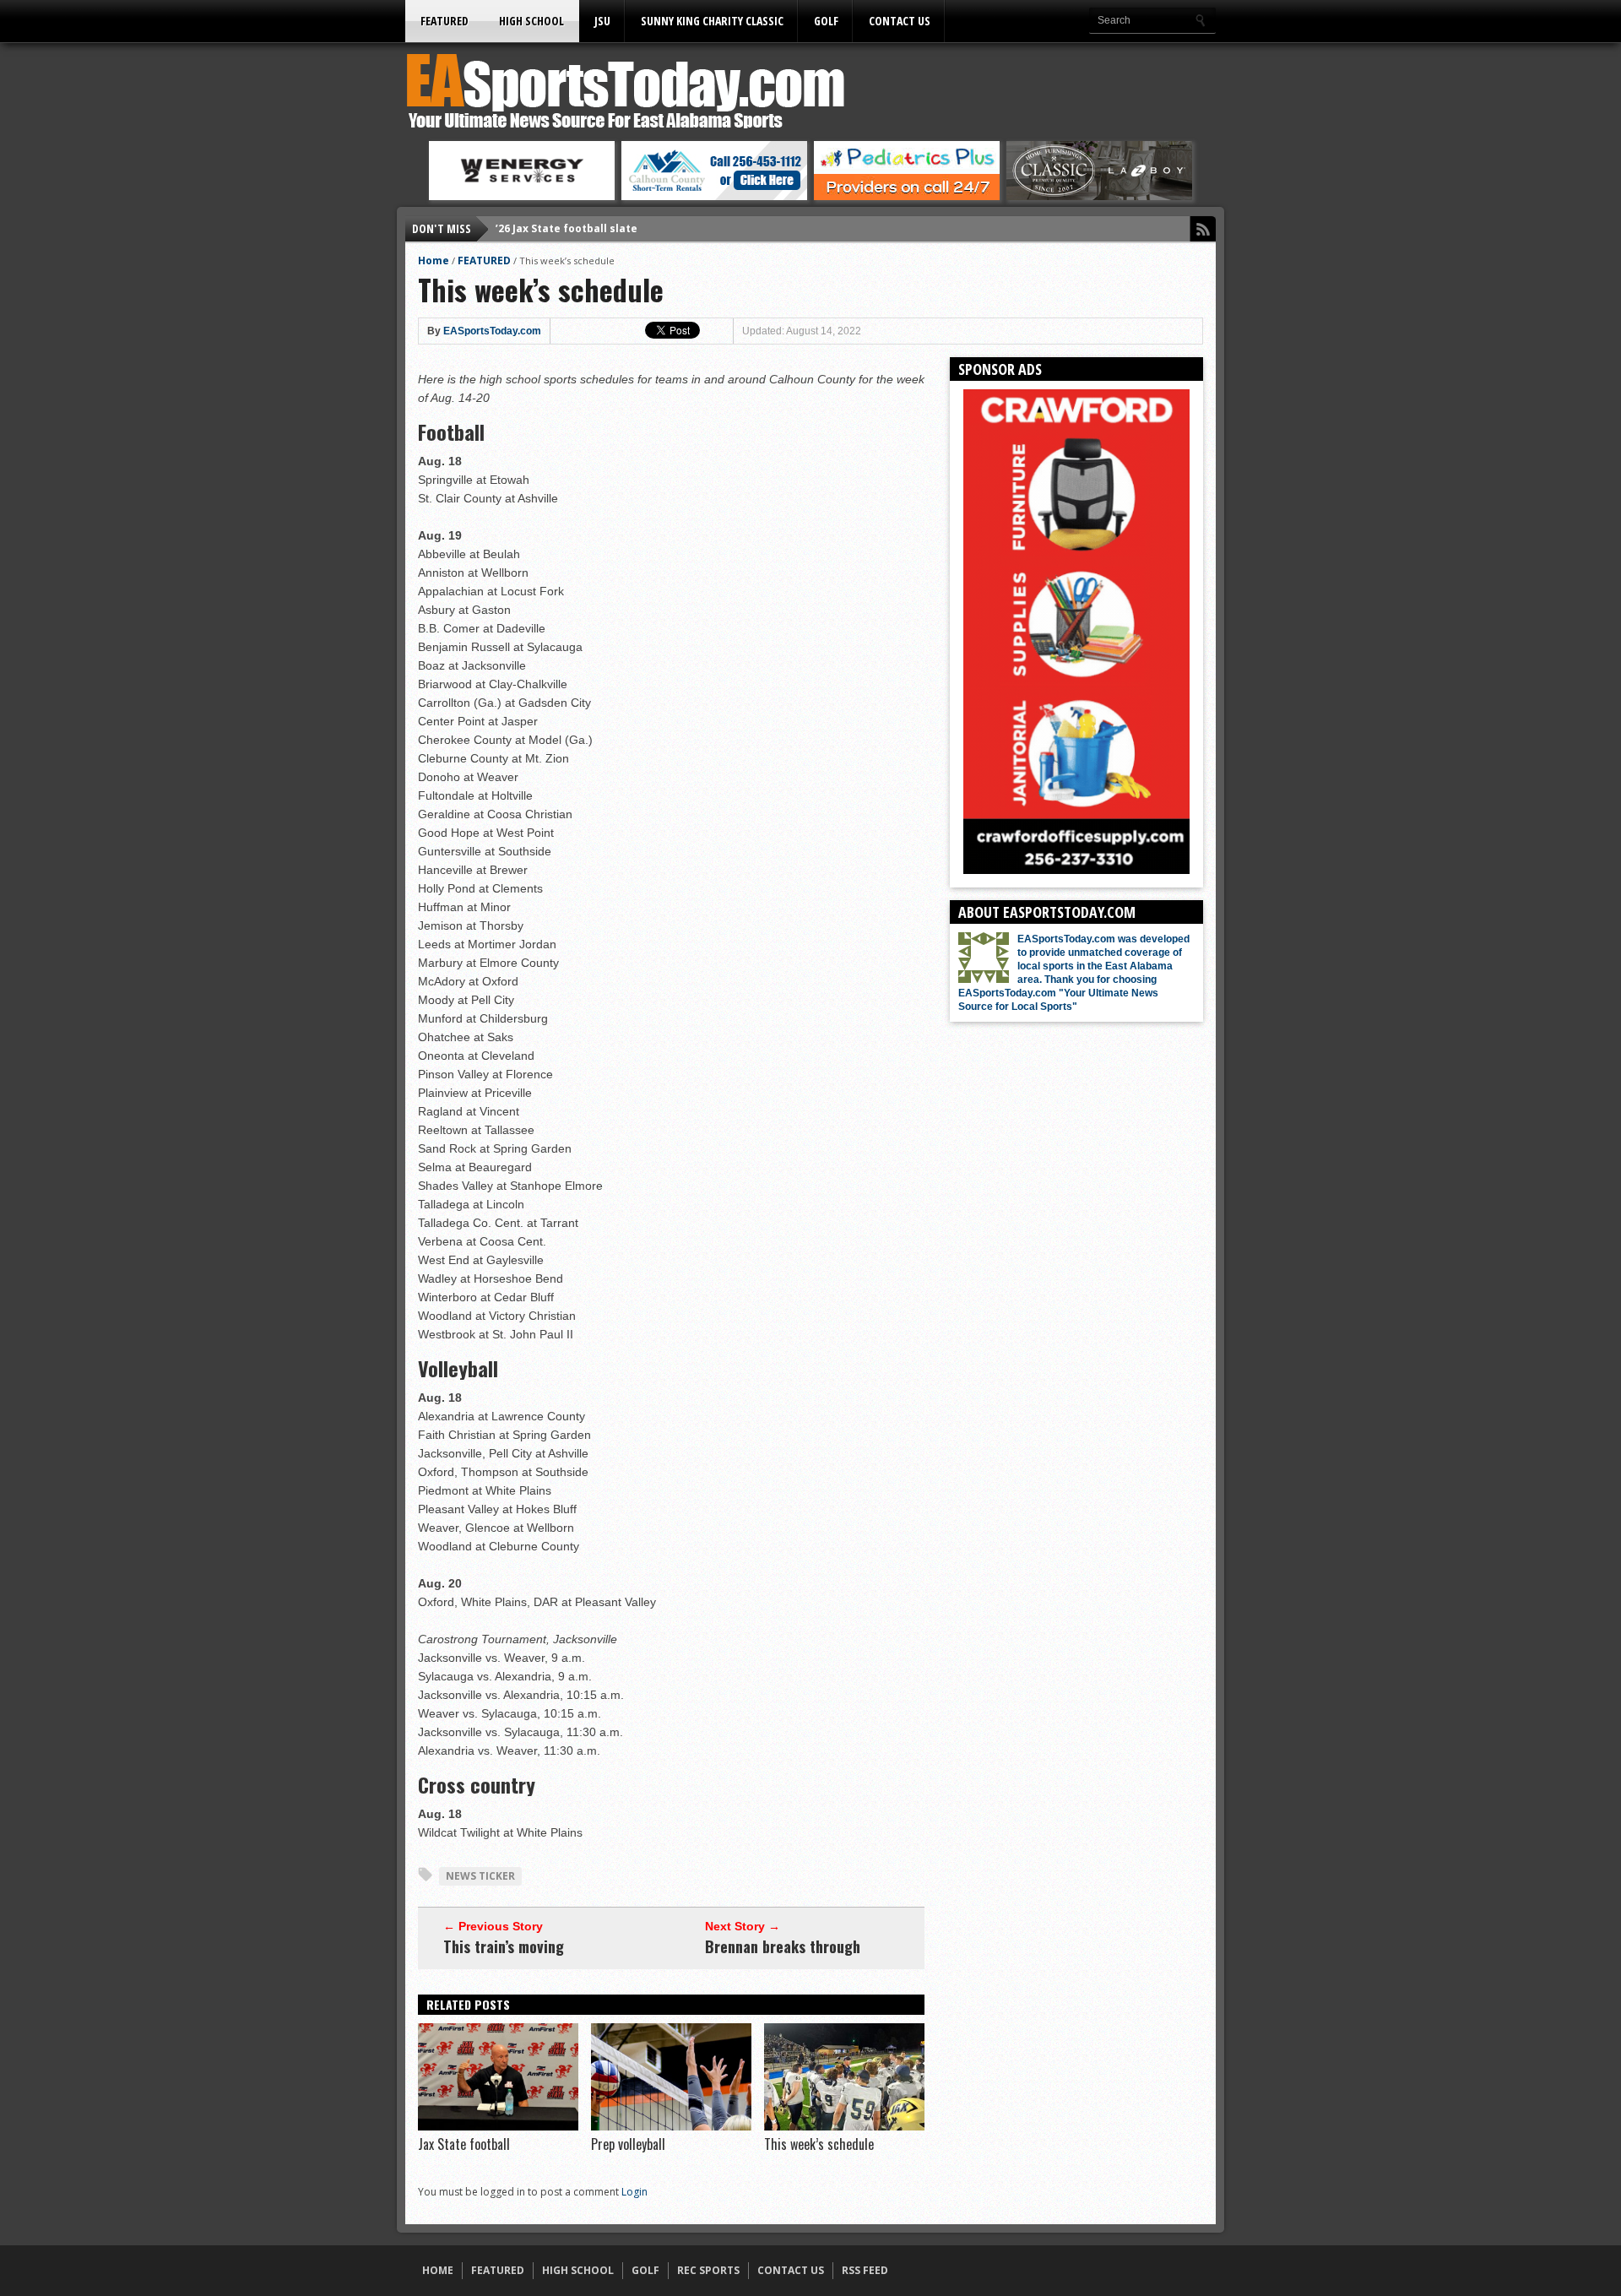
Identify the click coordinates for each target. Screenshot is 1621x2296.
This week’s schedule (819, 2144)
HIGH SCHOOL (531, 21)
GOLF (826, 21)
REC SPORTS (708, 2270)
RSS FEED (865, 2270)
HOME (438, 2270)
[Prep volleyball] (671, 2126)
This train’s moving (504, 1946)
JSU (602, 21)
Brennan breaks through (783, 1946)
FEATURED (445, 21)
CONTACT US (900, 21)
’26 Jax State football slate (567, 228)
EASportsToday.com (492, 331)
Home (434, 261)
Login (634, 2192)
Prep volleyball (628, 2144)
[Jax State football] (498, 2126)
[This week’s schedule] (844, 2126)
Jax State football (464, 2144)
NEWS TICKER (480, 1876)
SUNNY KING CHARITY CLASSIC (712, 21)
